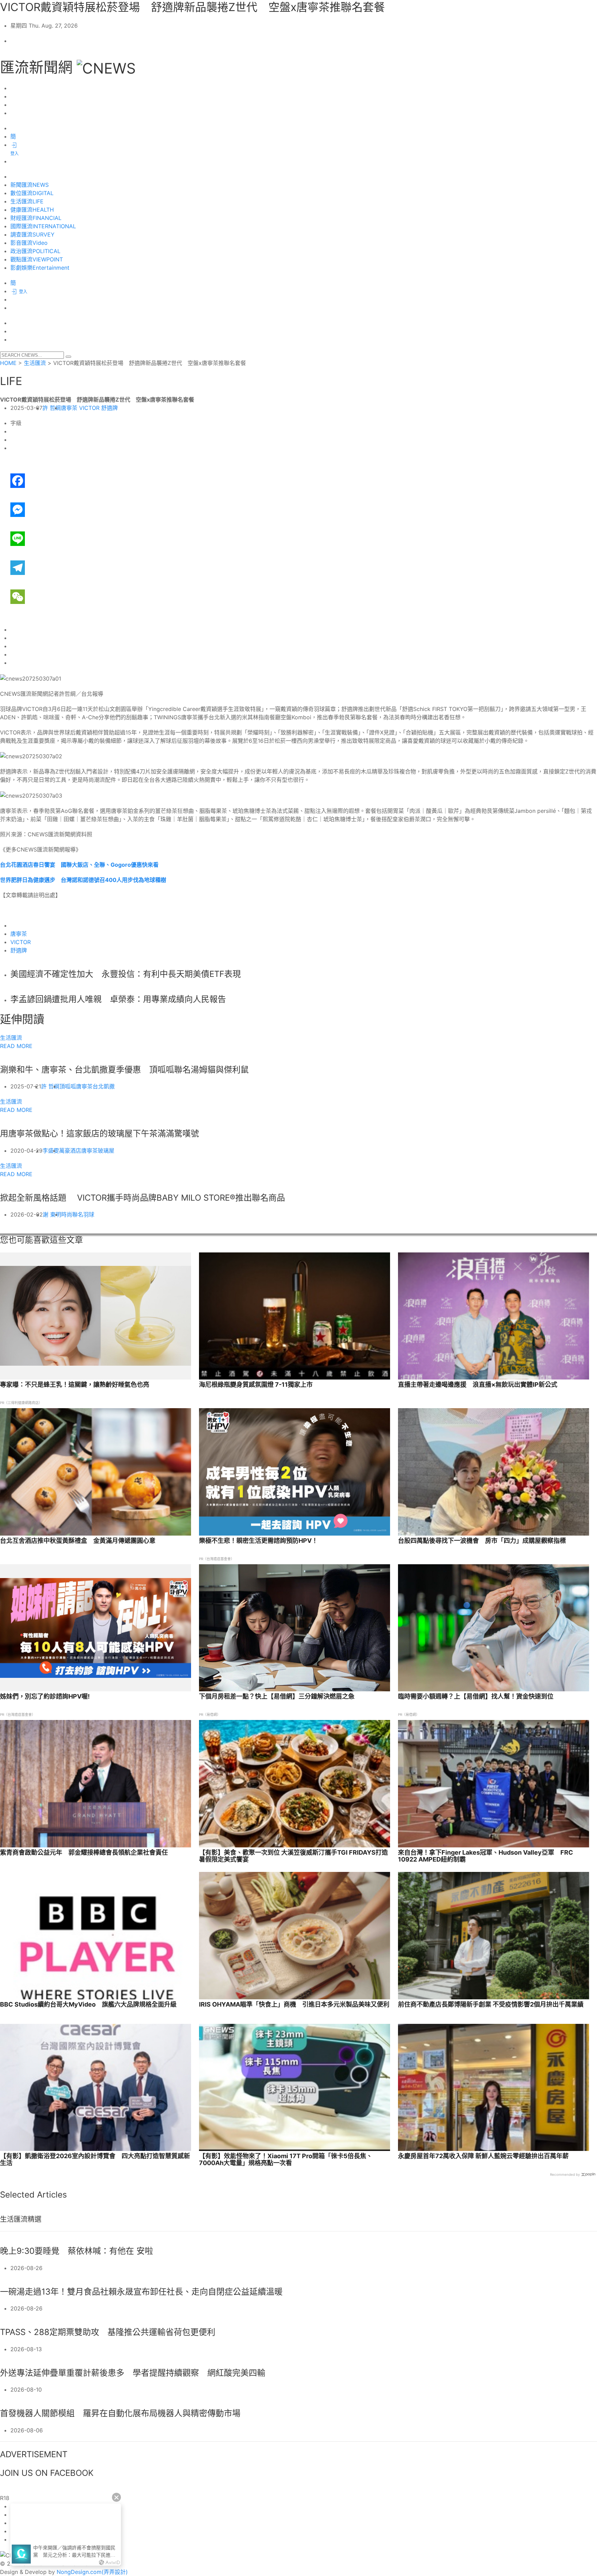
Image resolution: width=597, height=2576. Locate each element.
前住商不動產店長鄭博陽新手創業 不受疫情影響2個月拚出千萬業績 (491, 2005)
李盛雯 (51, 1151)
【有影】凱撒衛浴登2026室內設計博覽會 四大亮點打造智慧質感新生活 (95, 2160)
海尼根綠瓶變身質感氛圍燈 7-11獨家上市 (256, 1385)
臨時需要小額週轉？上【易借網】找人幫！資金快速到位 (476, 1696)
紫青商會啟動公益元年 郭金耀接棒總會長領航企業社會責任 (84, 1853)
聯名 (78, 1214)
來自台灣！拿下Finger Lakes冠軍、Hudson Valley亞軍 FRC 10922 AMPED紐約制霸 (486, 1856)
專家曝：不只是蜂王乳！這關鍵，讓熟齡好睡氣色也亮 (75, 1385)
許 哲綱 (52, 408)
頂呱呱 (68, 1086)
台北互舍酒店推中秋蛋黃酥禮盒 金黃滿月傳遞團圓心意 (78, 1541)
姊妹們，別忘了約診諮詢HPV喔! (45, 1696)
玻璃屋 (106, 1151)
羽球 (89, 1214)
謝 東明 (52, 1214)
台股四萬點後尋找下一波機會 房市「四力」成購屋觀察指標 (482, 1541)
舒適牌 (110, 408)
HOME (8, 363)
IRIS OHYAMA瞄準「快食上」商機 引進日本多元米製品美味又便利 (294, 2005)
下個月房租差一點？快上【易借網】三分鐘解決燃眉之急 (277, 1696)
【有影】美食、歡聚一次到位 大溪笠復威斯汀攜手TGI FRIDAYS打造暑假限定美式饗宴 (293, 1856)
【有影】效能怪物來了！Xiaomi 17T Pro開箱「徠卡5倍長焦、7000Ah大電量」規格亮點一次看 (286, 2160)
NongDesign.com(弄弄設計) (92, 2572)
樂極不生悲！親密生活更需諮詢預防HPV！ (258, 1541)
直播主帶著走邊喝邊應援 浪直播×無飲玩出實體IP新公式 (478, 1385)
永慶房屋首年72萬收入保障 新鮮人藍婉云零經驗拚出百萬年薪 (483, 2156)
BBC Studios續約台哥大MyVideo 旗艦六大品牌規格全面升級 (88, 2005)
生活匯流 (35, 363)
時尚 (67, 1214)
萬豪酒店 (70, 1151)
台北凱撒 (104, 1086)
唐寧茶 (69, 408)
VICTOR (89, 408)
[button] (68, 357)
